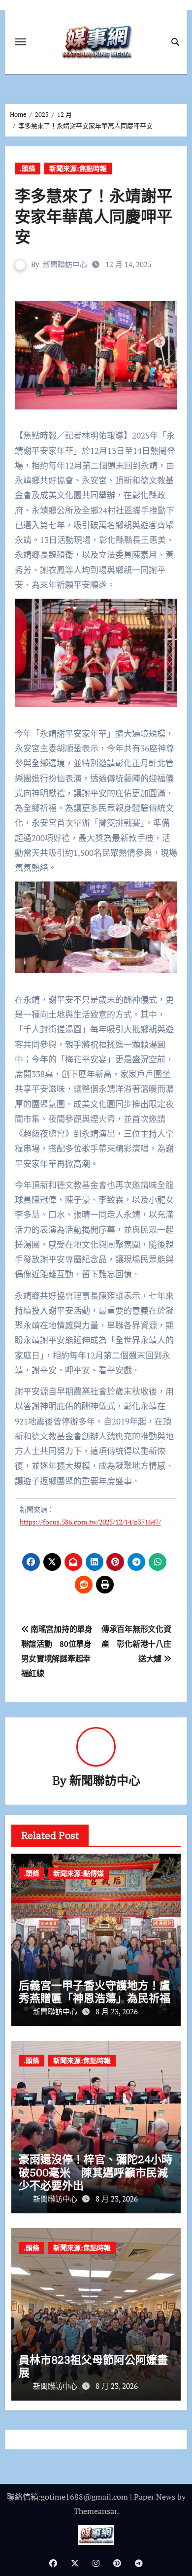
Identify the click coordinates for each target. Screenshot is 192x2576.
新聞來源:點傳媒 (79, 1873)
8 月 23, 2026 (117, 2011)
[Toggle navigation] (21, 42)
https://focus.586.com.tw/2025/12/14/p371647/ (90, 1522)
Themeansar (95, 2511)
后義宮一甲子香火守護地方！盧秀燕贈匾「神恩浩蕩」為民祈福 (95, 1991)
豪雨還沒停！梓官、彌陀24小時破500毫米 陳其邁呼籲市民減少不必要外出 (96, 2172)
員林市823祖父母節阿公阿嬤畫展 (93, 2366)
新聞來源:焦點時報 (78, 168)
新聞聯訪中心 (65, 264)
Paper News (155, 2497)
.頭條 (28, 168)
